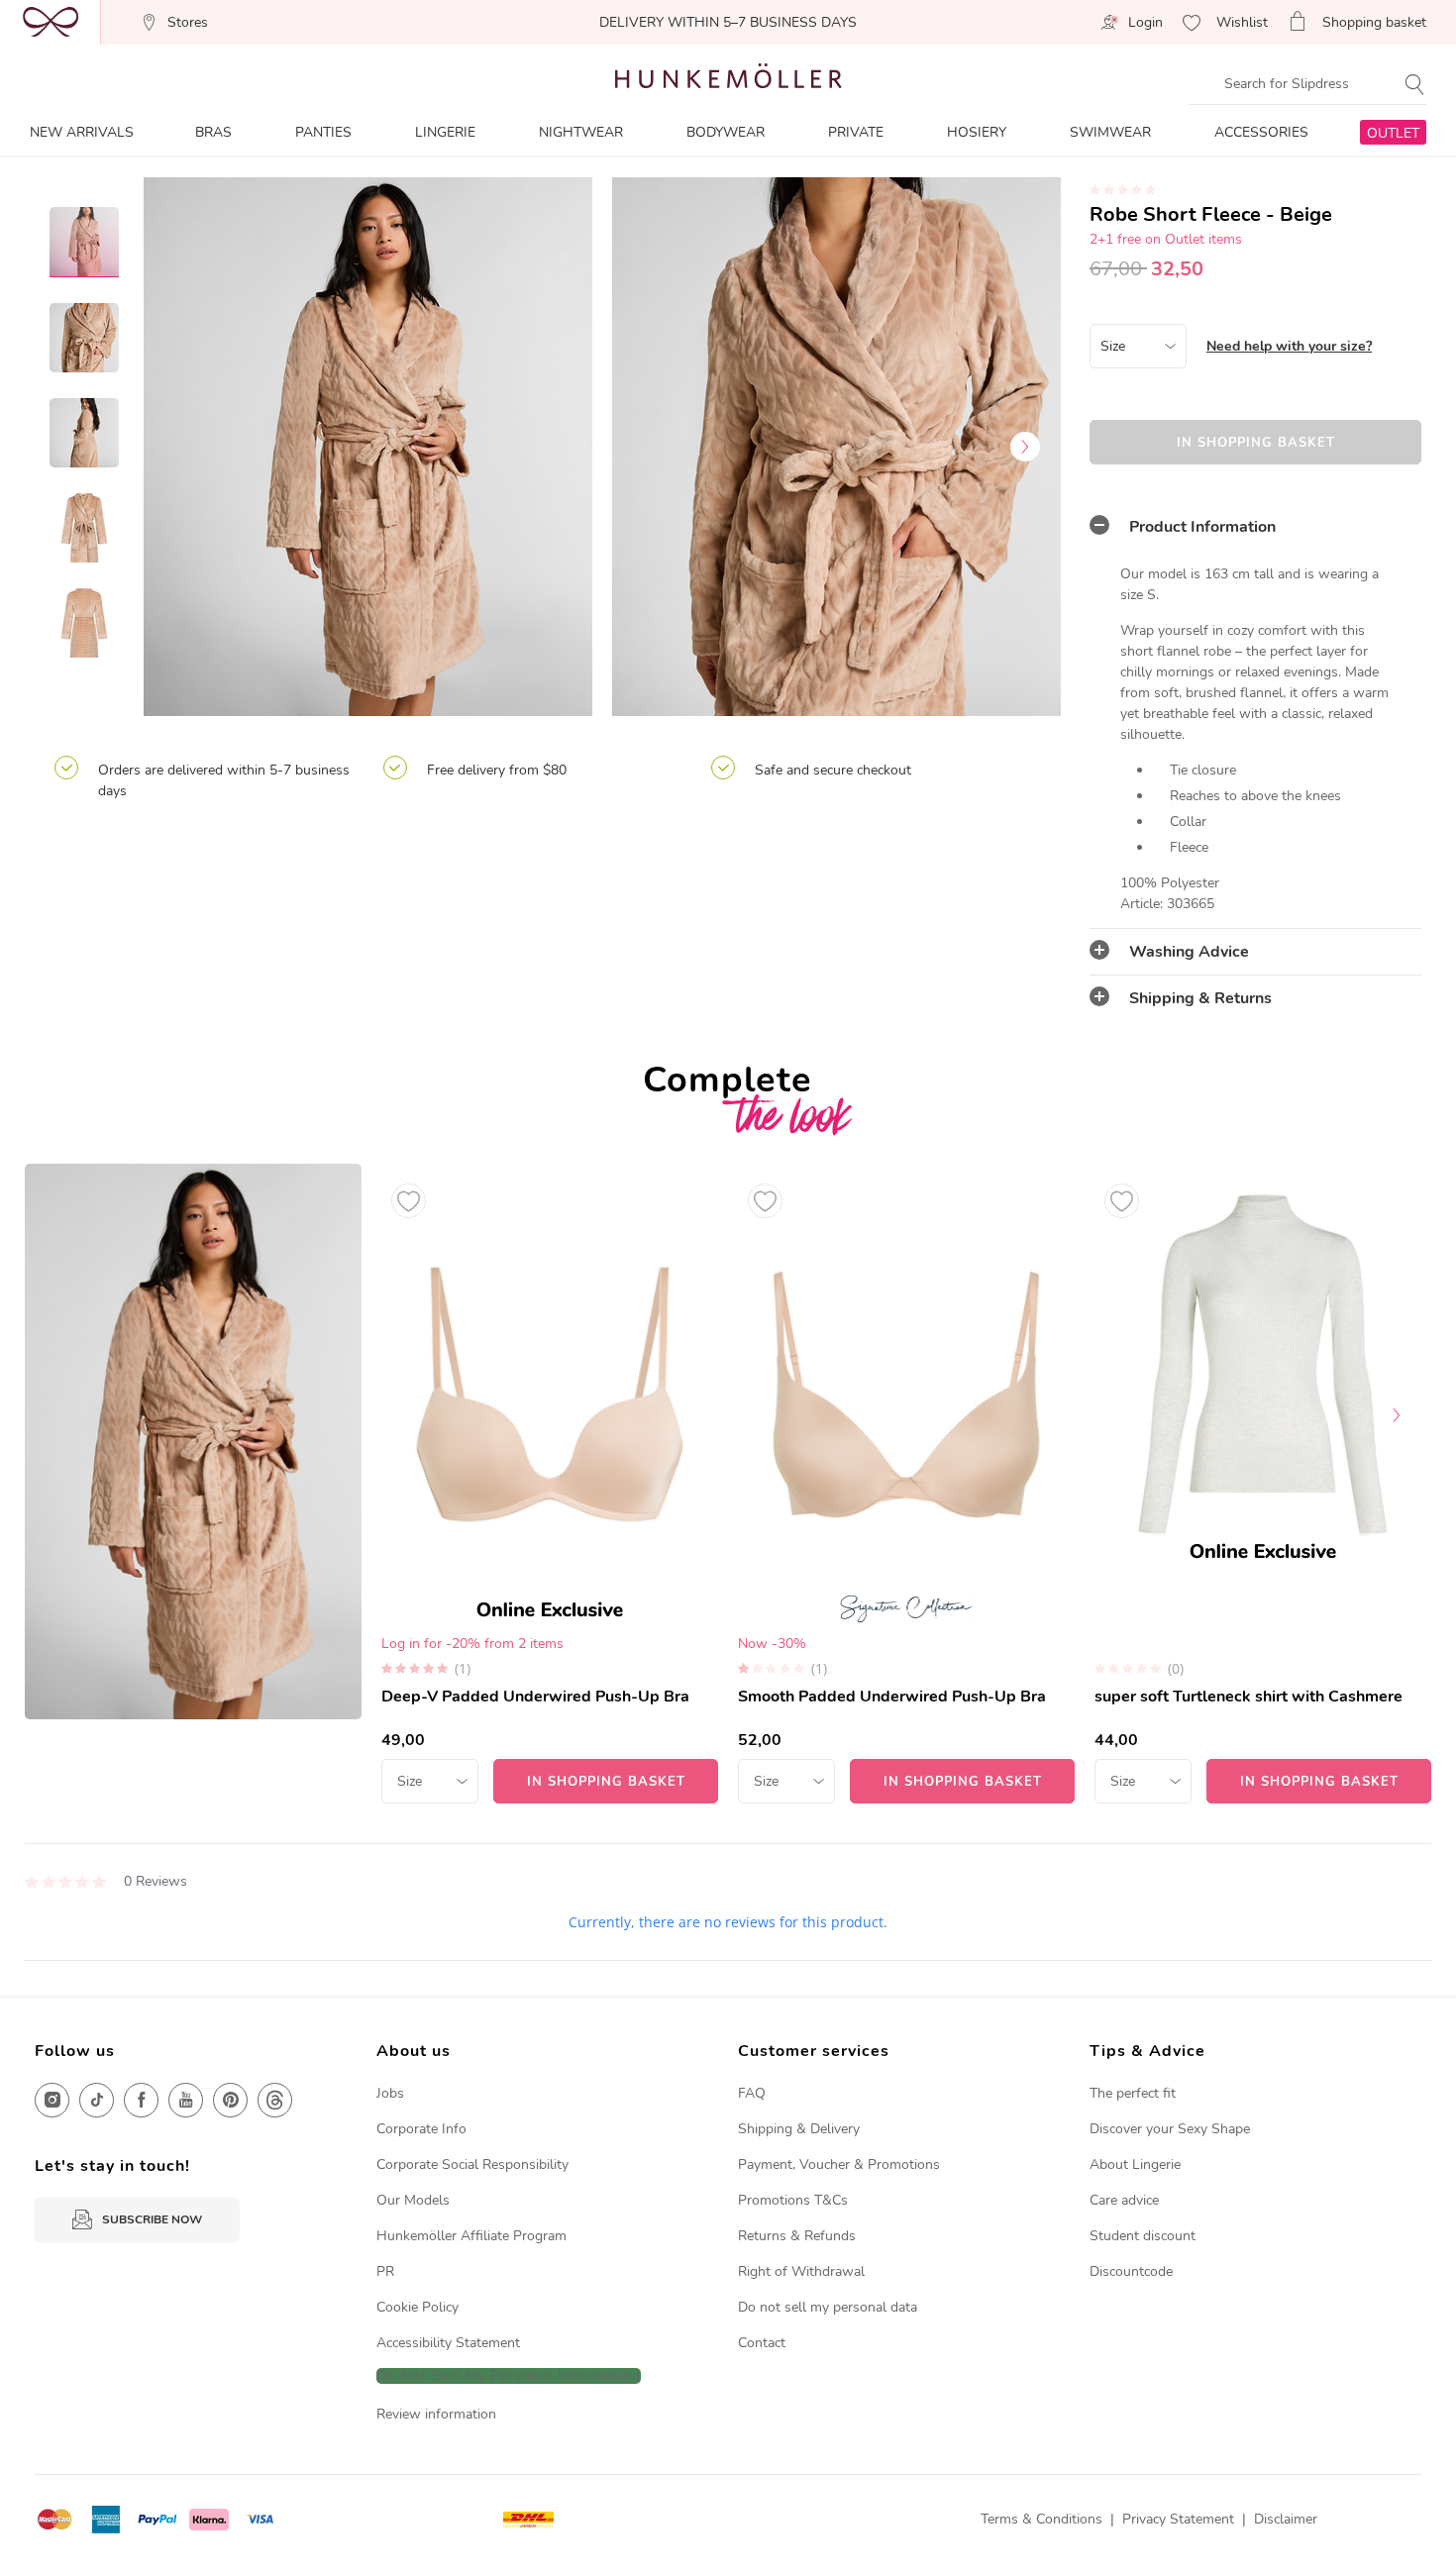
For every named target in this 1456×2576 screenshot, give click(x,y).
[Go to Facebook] (141, 2100)
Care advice (1124, 2200)
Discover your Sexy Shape (1170, 2129)
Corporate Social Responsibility (472, 2164)
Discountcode (1131, 2271)
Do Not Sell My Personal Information (509, 2376)
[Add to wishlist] (409, 1201)
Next (1025, 447)
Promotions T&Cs (793, 2200)
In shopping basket (1256, 443)
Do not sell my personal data (828, 2307)
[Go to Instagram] (52, 2100)
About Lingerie (1135, 2164)
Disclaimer (1286, 2519)
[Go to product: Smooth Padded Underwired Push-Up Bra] (906, 1484)
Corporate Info (421, 2129)
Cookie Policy (417, 2307)
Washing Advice (1189, 952)
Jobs (390, 2093)
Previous (178, 447)
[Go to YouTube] (186, 2100)
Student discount (1143, 2236)
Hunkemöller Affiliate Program (471, 2236)
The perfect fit (1133, 2093)
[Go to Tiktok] (97, 2100)
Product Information (1202, 527)
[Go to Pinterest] (230, 2100)
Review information (436, 2414)
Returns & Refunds (797, 2236)
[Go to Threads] (275, 2100)
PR (385, 2271)
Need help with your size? (1289, 346)
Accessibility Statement (448, 2343)
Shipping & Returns (1200, 998)
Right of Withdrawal (801, 2271)
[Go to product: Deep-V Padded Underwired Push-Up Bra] (550, 1484)
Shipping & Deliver (795, 2129)
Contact (762, 2343)
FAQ (752, 2093)
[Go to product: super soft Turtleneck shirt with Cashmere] (1263, 1484)
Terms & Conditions (1041, 2519)
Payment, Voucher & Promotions (839, 2164)
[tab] (1255, 527)
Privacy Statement (1178, 2519)
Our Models (413, 2200)
